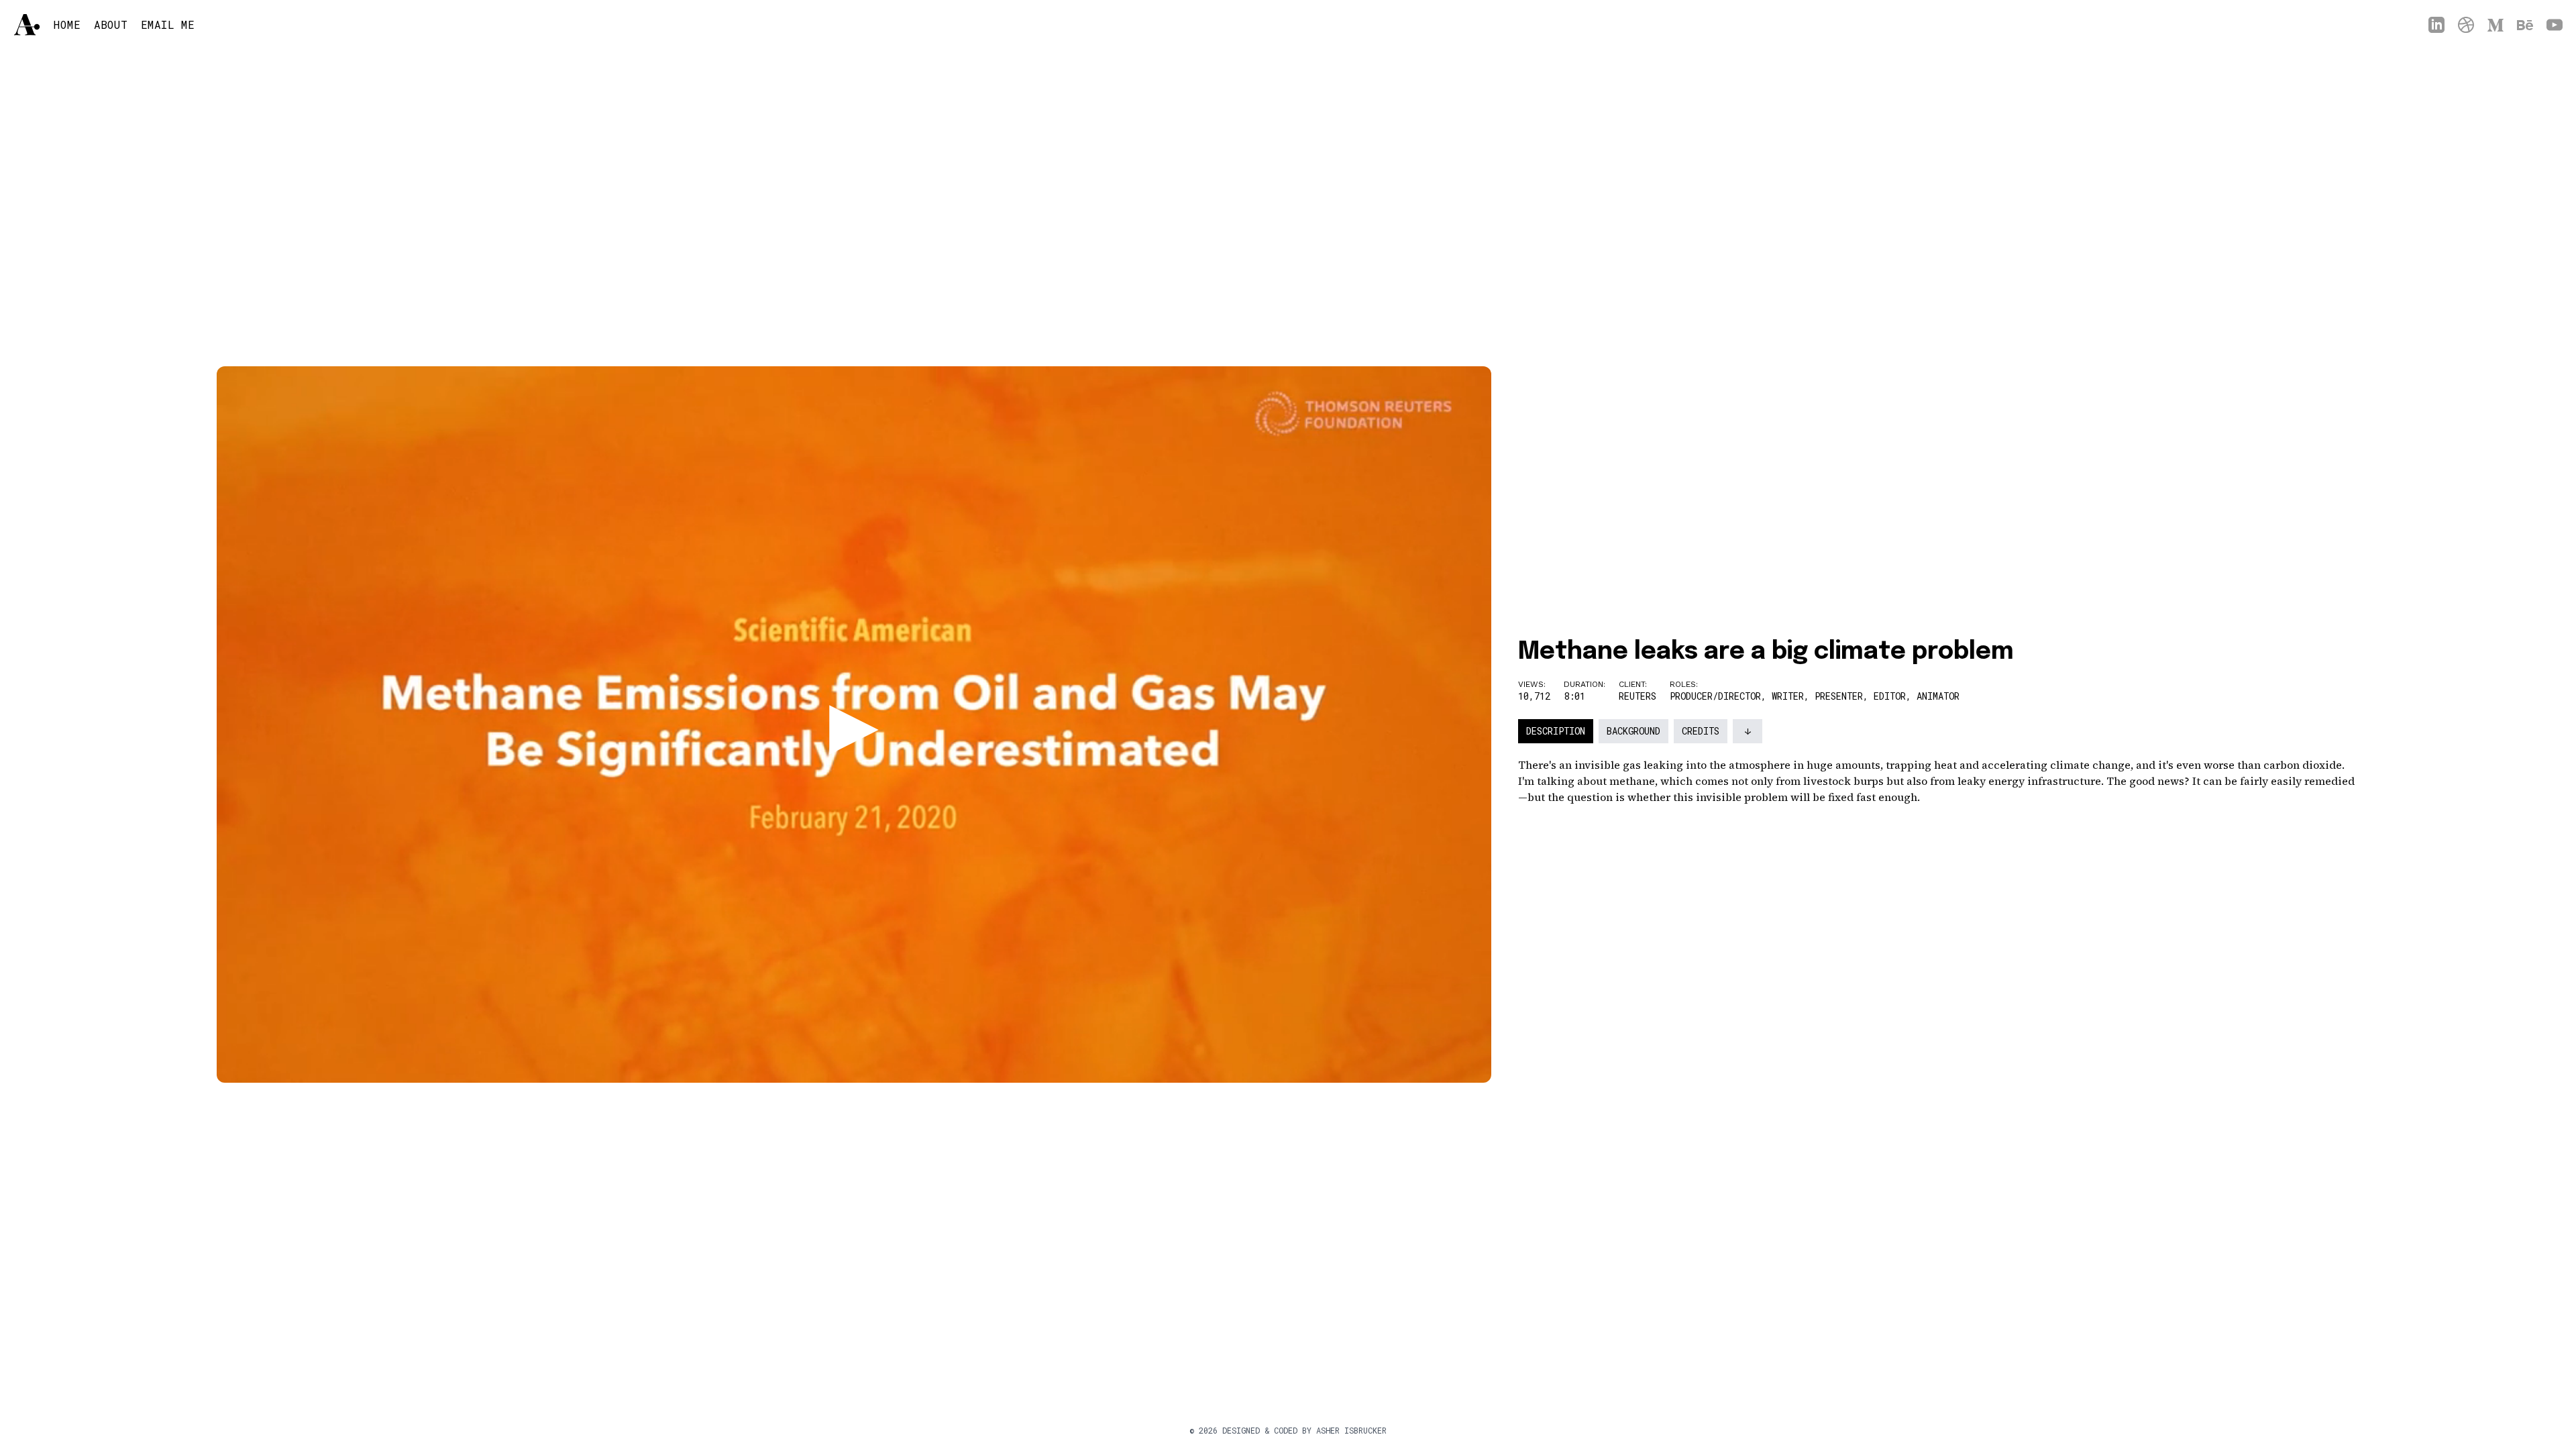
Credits (1701, 731)
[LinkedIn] (2436, 25)
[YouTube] (2555, 25)
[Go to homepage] (27, 24)
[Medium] (2495, 25)
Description (1556, 731)
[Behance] (2525, 25)
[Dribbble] (2466, 25)
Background (1633, 731)
